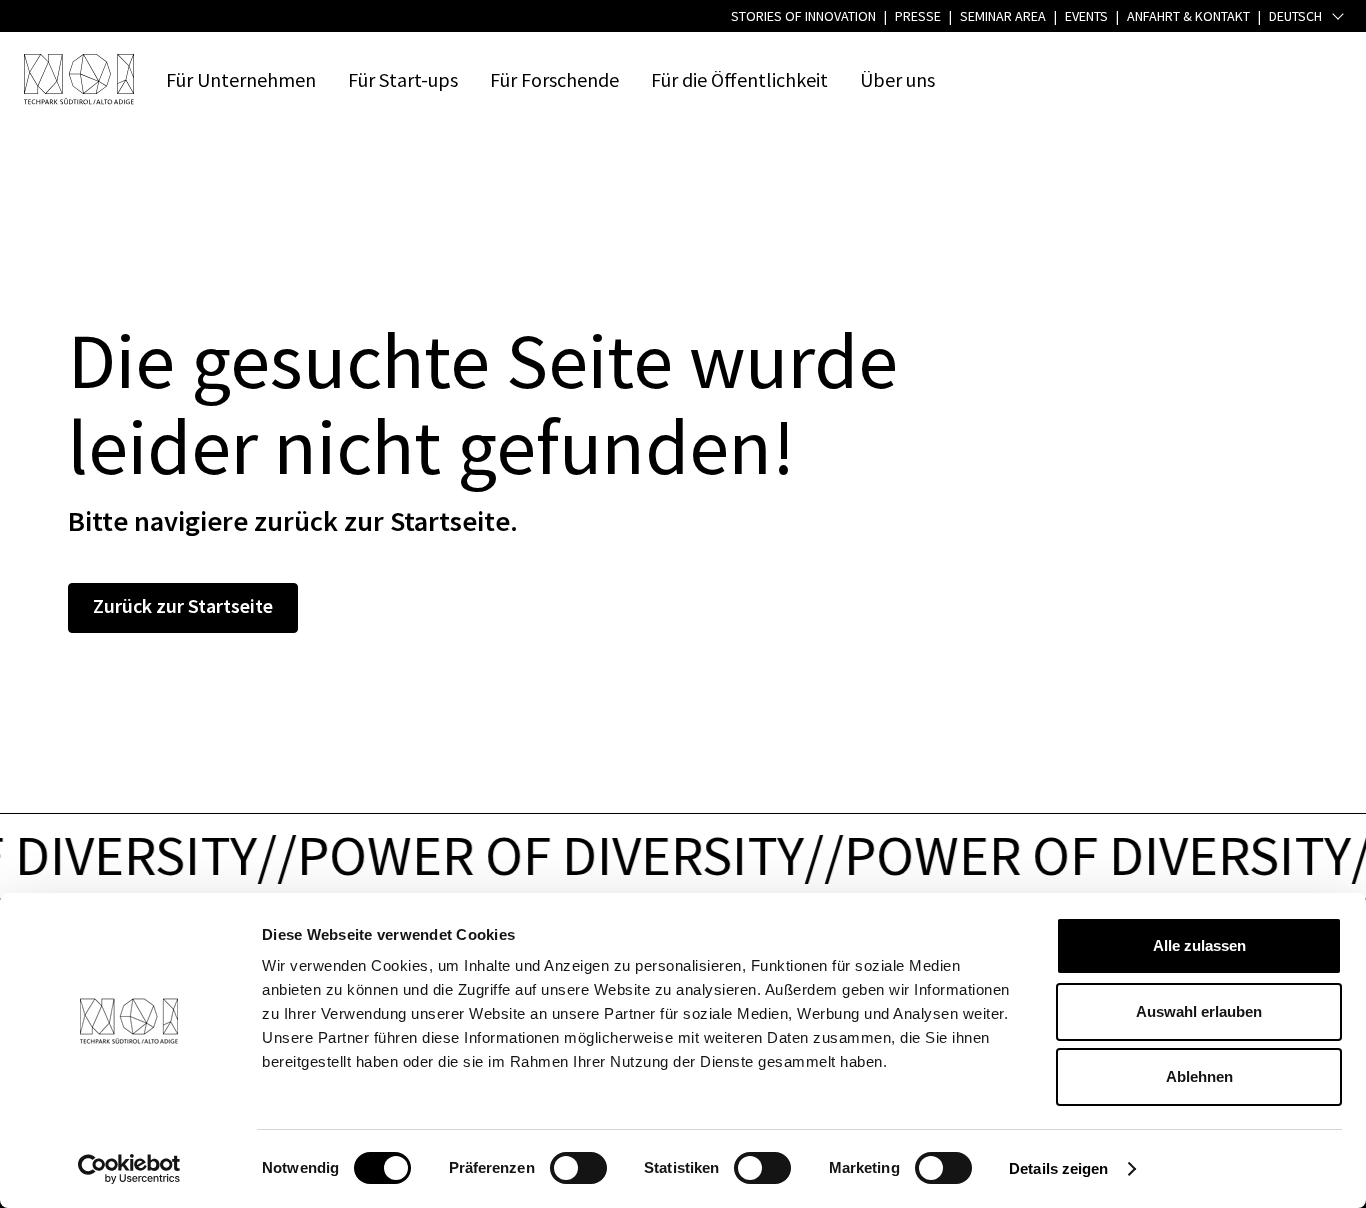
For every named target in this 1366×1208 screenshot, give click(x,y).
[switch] (578, 1168)
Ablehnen (1199, 1076)
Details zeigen (1058, 1168)
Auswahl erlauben (1199, 1011)
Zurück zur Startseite (183, 605)
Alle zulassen (1199, 945)
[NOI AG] (79, 79)
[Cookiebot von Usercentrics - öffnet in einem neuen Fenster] (129, 1169)
